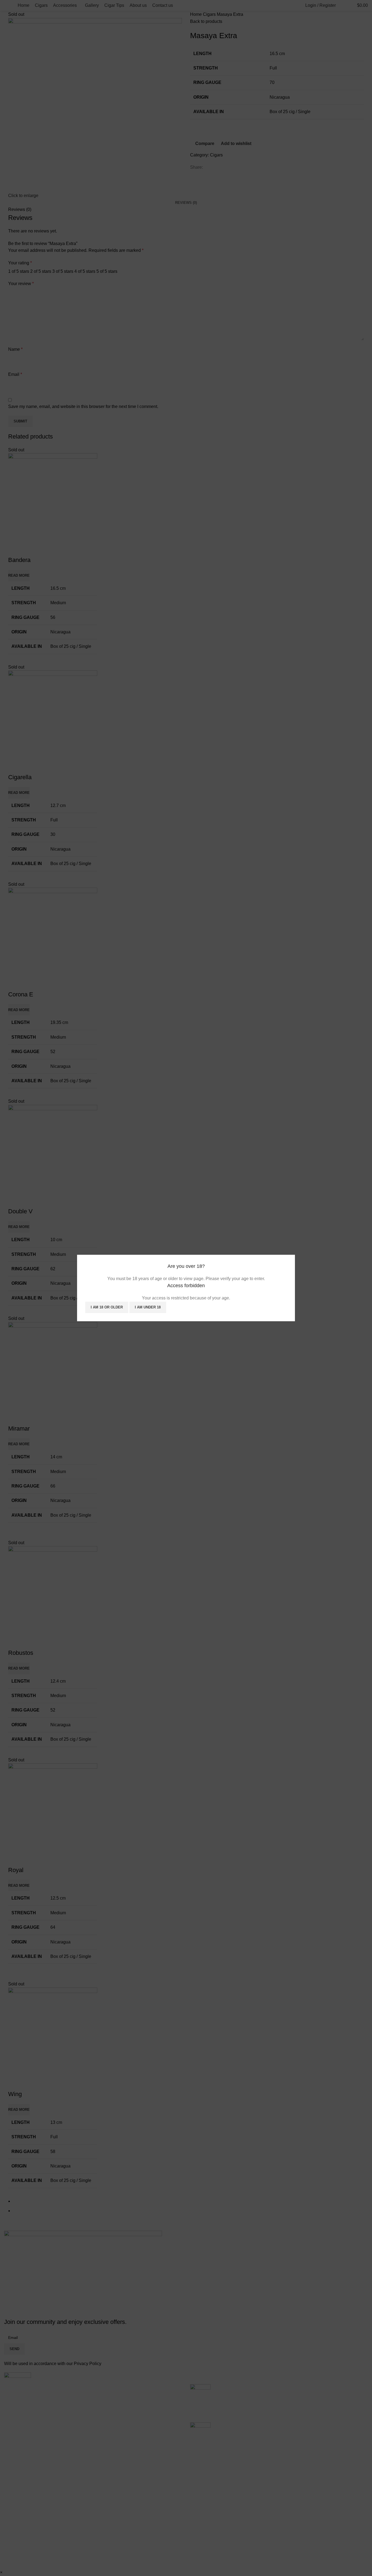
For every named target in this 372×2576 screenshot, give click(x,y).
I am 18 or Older (107, 1307)
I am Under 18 (148, 1307)
